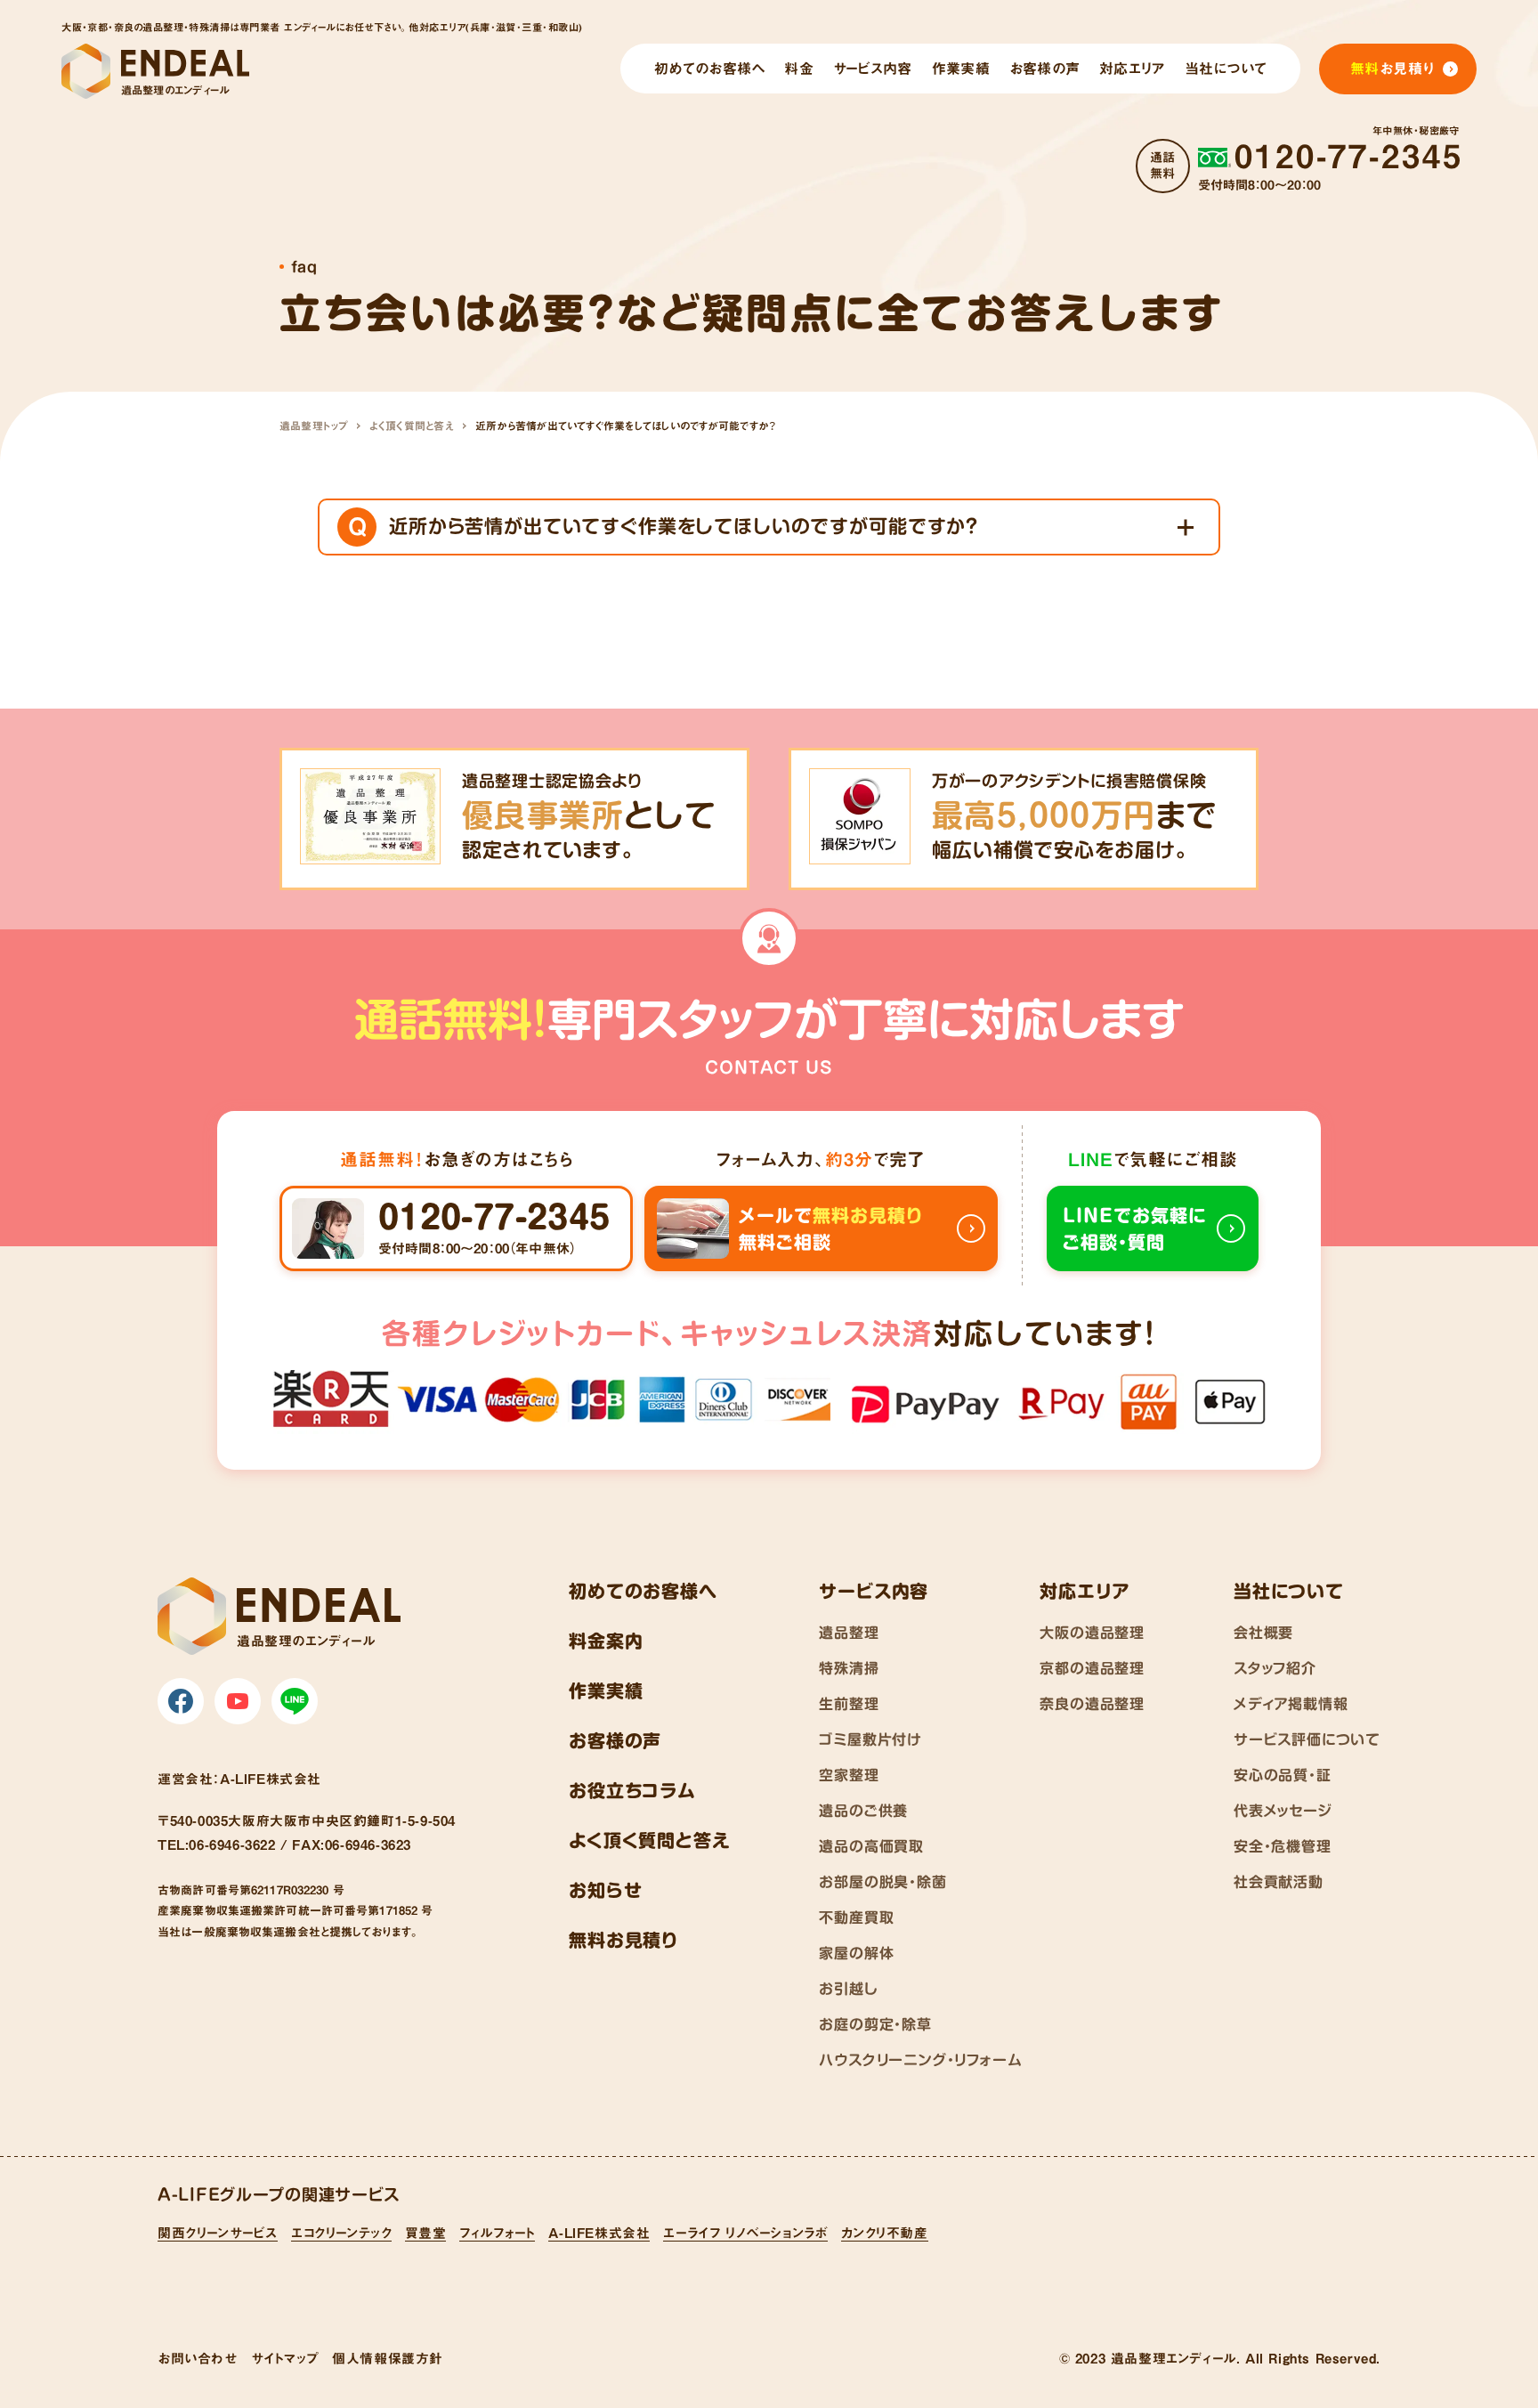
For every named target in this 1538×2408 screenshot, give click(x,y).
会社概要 (1263, 1633)
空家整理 (849, 1775)
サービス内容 (874, 1591)
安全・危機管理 (1283, 1846)
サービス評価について (1307, 1739)
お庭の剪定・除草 (875, 2024)
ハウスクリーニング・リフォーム (920, 2060)
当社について (1289, 1591)
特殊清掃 (849, 1668)
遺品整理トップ (314, 426)
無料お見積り (623, 1940)
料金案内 (606, 1641)
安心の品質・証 (1283, 1775)
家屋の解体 (856, 1953)
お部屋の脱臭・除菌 (882, 1882)
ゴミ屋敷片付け (870, 1739)
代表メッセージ (1283, 1811)
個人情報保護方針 (388, 2359)
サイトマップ (285, 2359)
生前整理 (849, 1704)
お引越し (848, 1989)
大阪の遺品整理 (1092, 1633)
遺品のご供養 (863, 1811)
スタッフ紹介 (1275, 1668)
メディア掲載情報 (1291, 1704)
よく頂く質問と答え (412, 426)
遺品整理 (849, 1633)
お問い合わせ (198, 2359)
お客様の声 (615, 1740)
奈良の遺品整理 (1092, 1704)
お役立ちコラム (632, 1790)
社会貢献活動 (1279, 1882)
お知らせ (605, 1890)
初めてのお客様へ (643, 1591)
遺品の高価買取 (871, 1846)
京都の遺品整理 (1092, 1668)
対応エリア (1085, 1591)
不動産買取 (856, 1917)
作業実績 (606, 1690)
